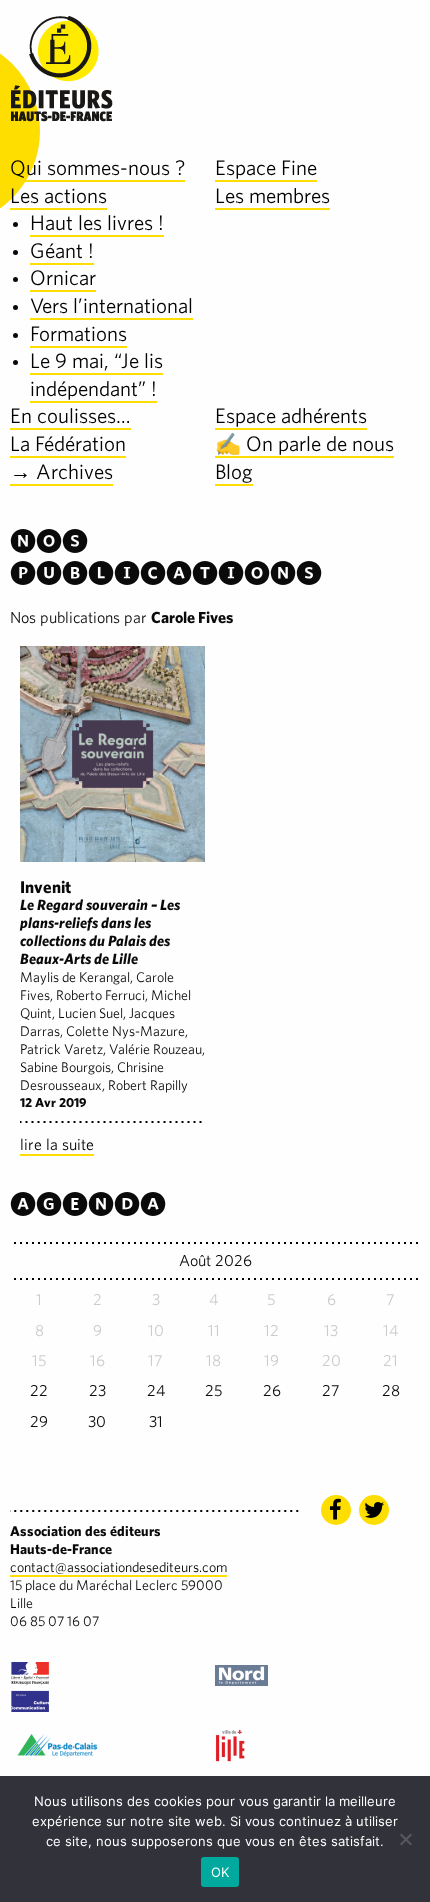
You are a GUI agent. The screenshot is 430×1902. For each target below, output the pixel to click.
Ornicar (63, 277)
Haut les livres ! (97, 222)
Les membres (272, 195)
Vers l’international (111, 305)
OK (220, 1872)
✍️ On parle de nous (304, 443)
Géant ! (62, 250)
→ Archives (61, 471)
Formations (78, 333)
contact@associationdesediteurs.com (118, 1567)
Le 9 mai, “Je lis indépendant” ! (96, 374)
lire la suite (57, 1144)
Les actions (58, 195)
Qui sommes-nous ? (97, 167)
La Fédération (68, 443)
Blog (234, 471)
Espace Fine (266, 167)
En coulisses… (70, 415)
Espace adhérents (291, 415)
